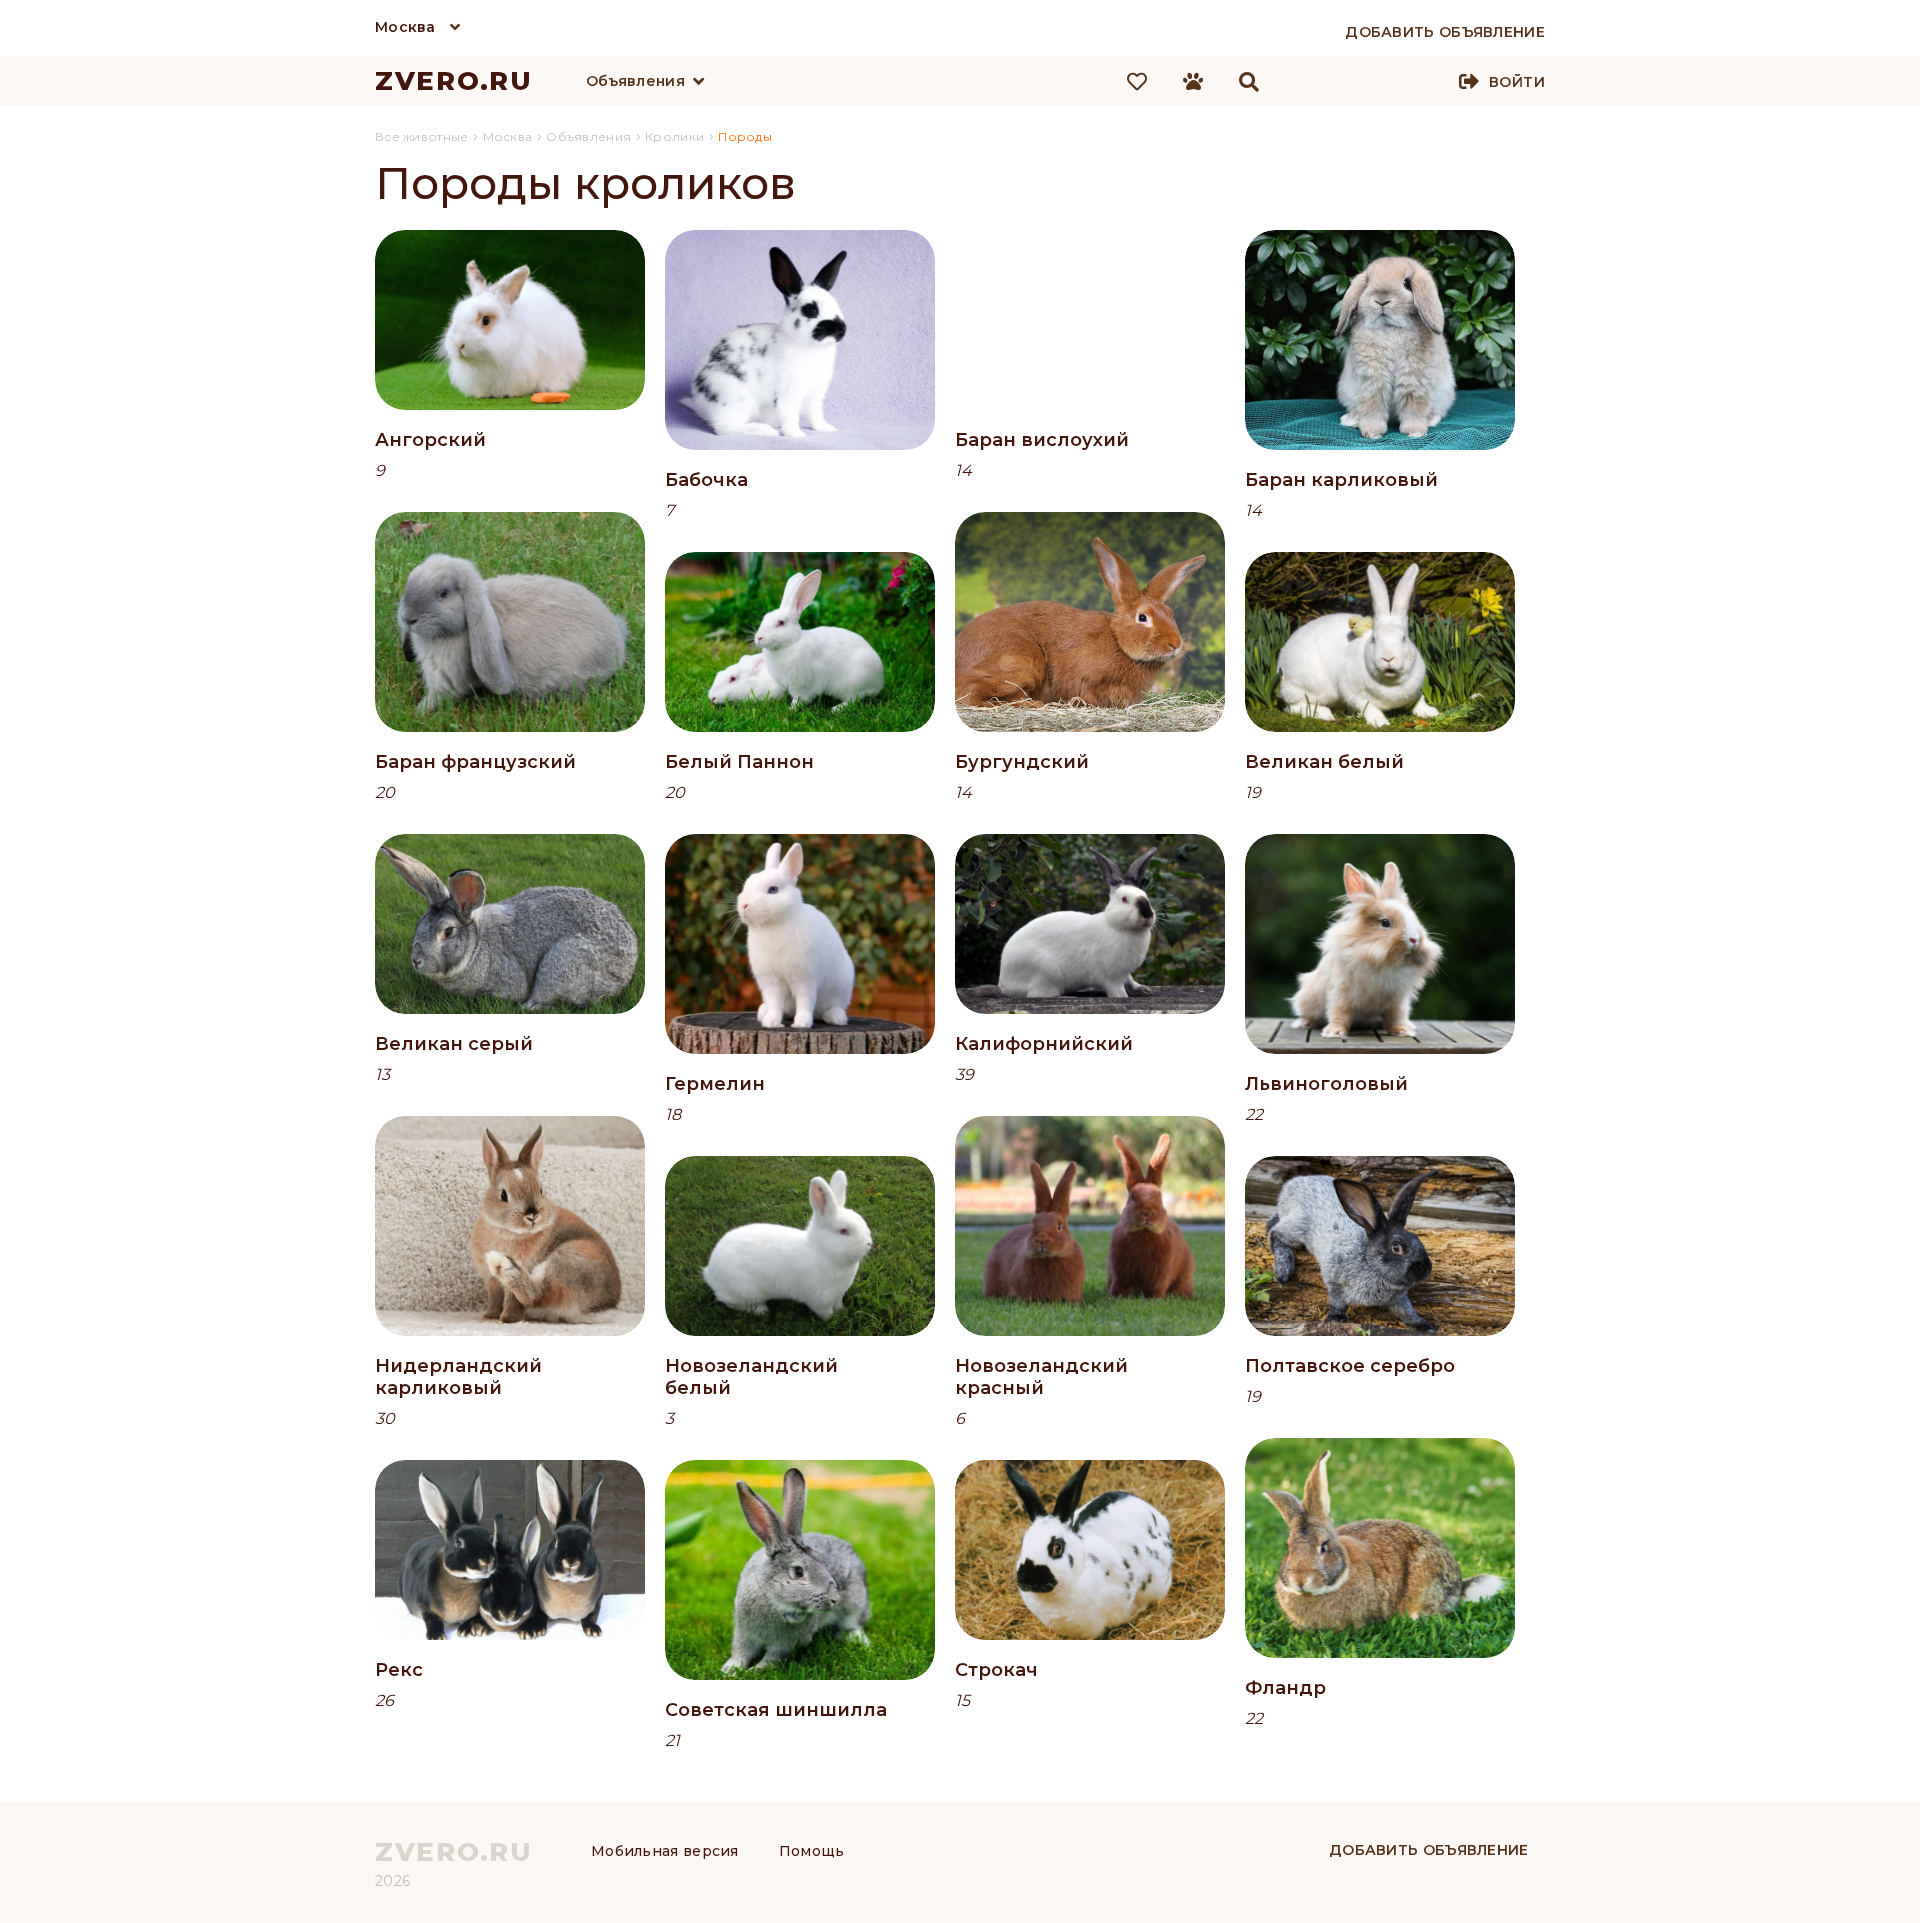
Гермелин (715, 1084)
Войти (1517, 82)
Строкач (996, 1670)
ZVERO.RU (454, 81)
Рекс (399, 1670)
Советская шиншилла (776, 1710)
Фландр (1285, 1688)
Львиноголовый (1326, 1084)
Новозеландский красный (1041, 1377)
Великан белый (1324, 762)
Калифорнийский (1044, 1044)
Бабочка (706, 480)
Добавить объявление (1429, 1850)
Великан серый (454, 1044)
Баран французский (475, 762)
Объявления (635, 81)
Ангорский (430, 440)
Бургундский (1022, 762)
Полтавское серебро (1350, 1366)
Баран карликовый (1341, 480)
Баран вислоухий (1042, 440)
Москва (405, 27)
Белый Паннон (739, 762)
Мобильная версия (665, 1851)
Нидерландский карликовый (458, 1377)
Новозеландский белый (751, 1377)
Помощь (812, 1851)
